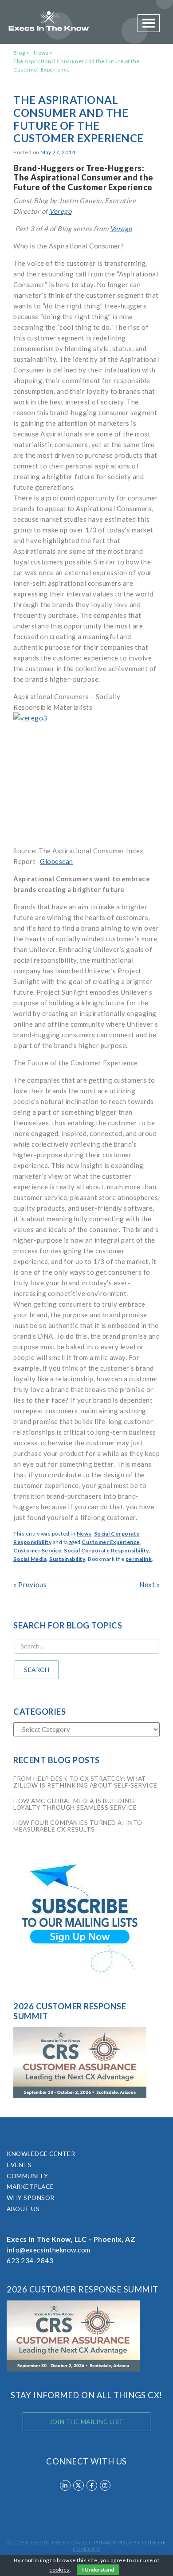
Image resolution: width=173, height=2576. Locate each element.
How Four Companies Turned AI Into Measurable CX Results (78, 1826)
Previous (30, 1584)
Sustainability (67, 1559)
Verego (60, 211)
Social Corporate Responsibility (106, 1550)
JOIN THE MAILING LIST (86, 2422)
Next (149, 1584)
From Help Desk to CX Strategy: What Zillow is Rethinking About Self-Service (85, 1782)
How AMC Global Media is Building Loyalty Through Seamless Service (75, 1804)
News (41, 53)
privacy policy (116, 2542)
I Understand (98, 2570)
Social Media (30, 1559)
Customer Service (37, 1550)
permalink (139, 1559)
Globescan (57, 861)
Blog (19, 53)
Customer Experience (111, 1542)
